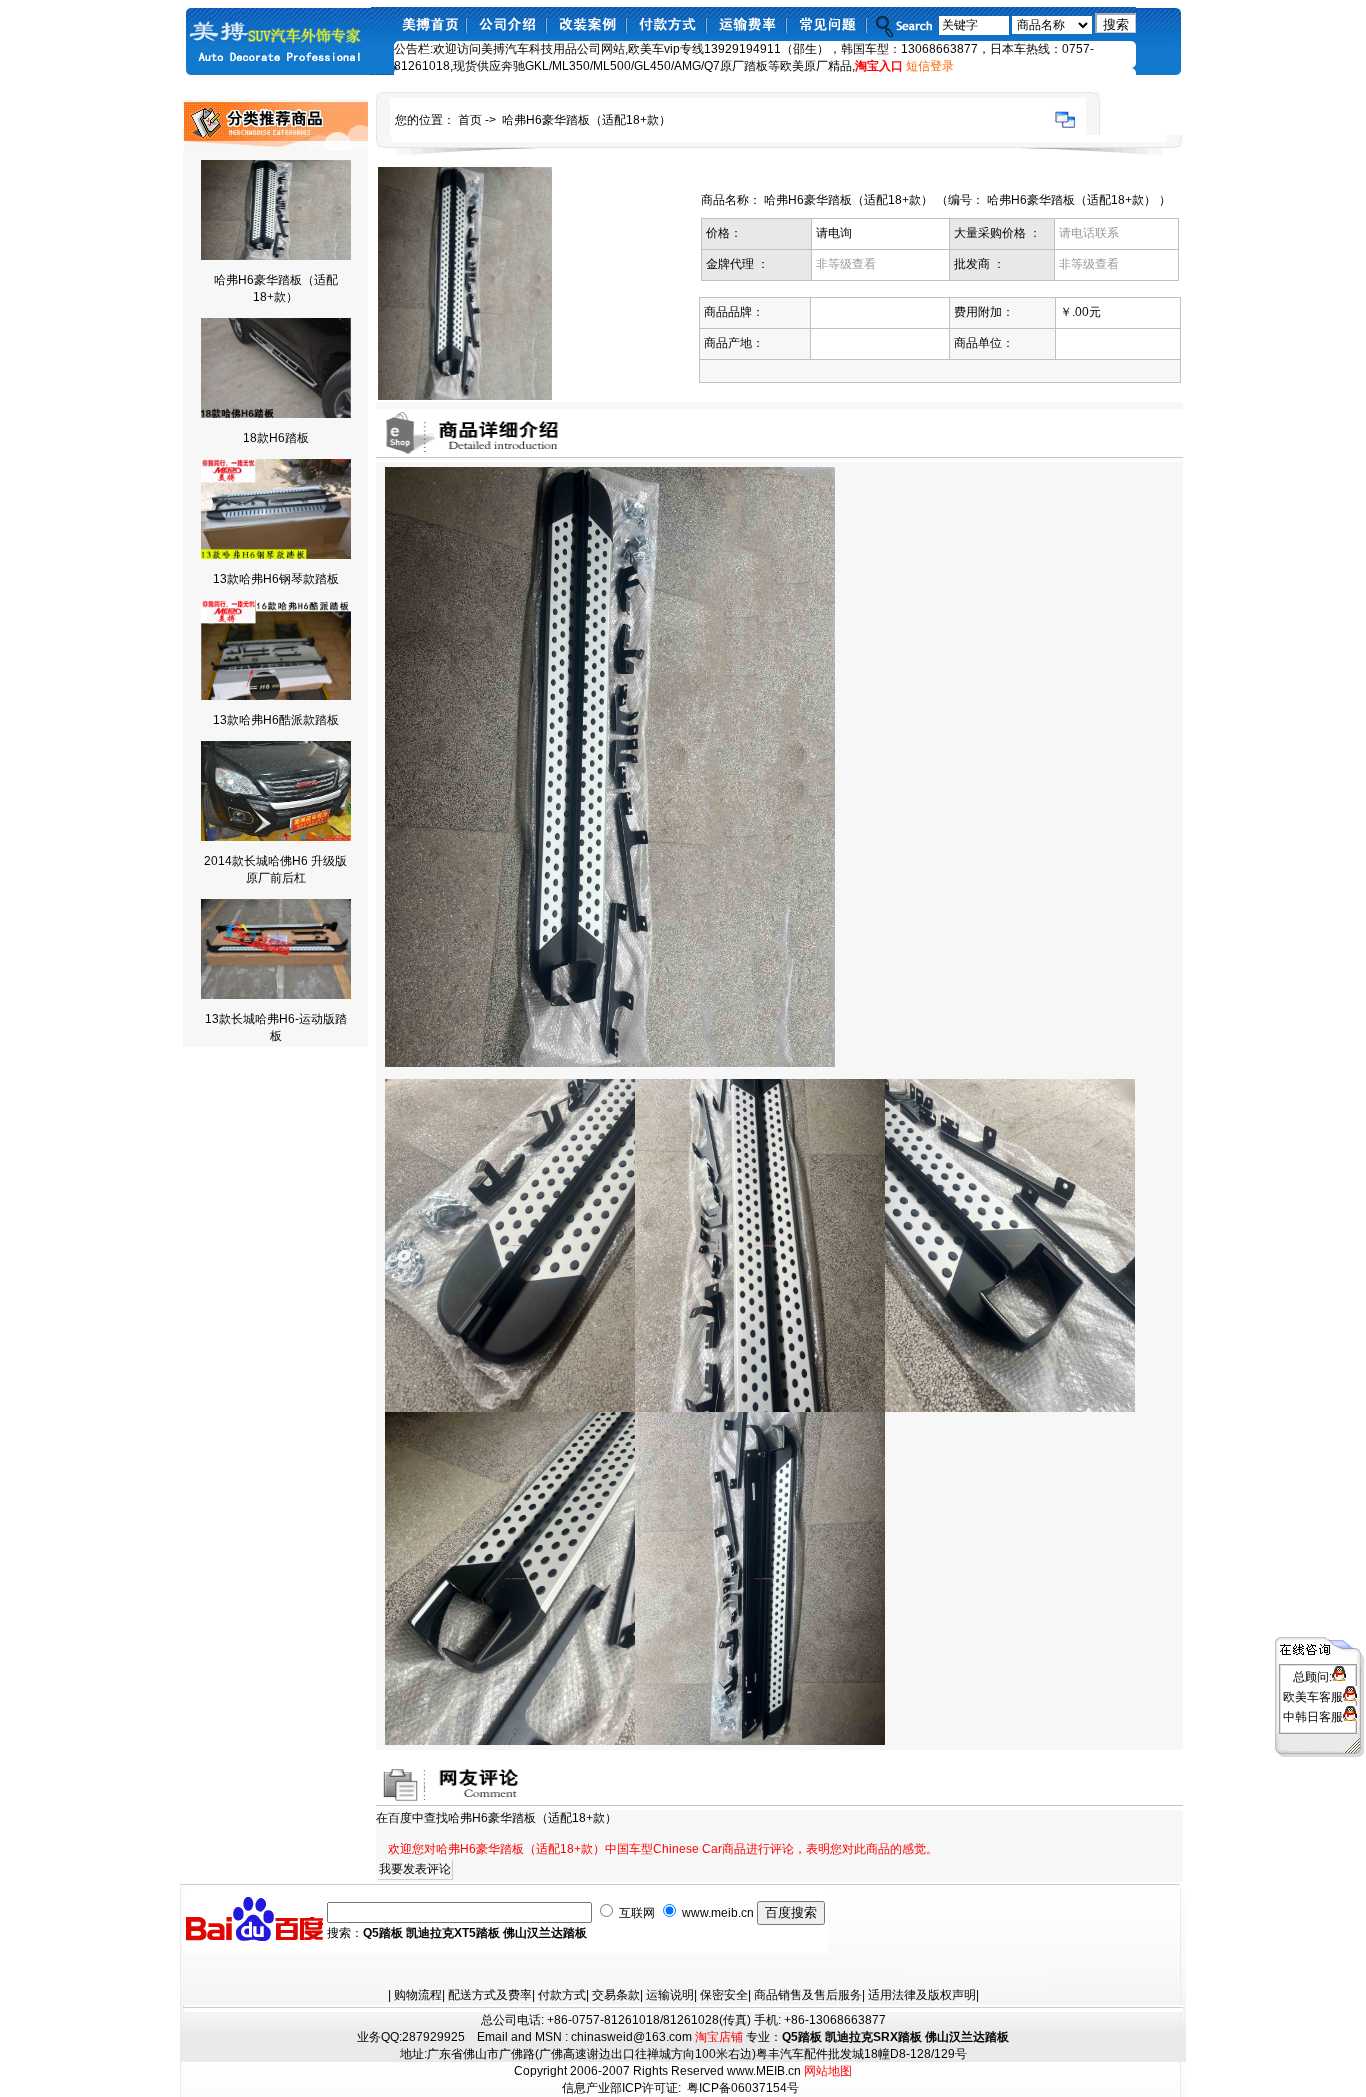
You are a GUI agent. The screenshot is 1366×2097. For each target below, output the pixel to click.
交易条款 (616, 1995)
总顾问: (1312, 1677)
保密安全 (724, 1995)
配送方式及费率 (490, 1995)
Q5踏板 (383, 1933)
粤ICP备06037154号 (743, 2088)
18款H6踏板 (276, 438)
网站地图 (828, 2071)
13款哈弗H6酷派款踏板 (276, 720)
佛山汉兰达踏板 (545, 1933)
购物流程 (418, 1995)
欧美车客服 (1313, 1697)
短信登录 (930, 66)
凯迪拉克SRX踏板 (873, 2037)
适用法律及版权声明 (922, 1995)
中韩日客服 (1313, 1717)
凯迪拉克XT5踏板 (453, 1933)
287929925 (433, 2037)
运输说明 (670, 1995)
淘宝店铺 (719, 2037)
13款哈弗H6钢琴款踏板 (276, 579)
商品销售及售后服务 (808, 1995)
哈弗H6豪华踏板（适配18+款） (586, 120)
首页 (470, 120)
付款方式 (562, 1995)
